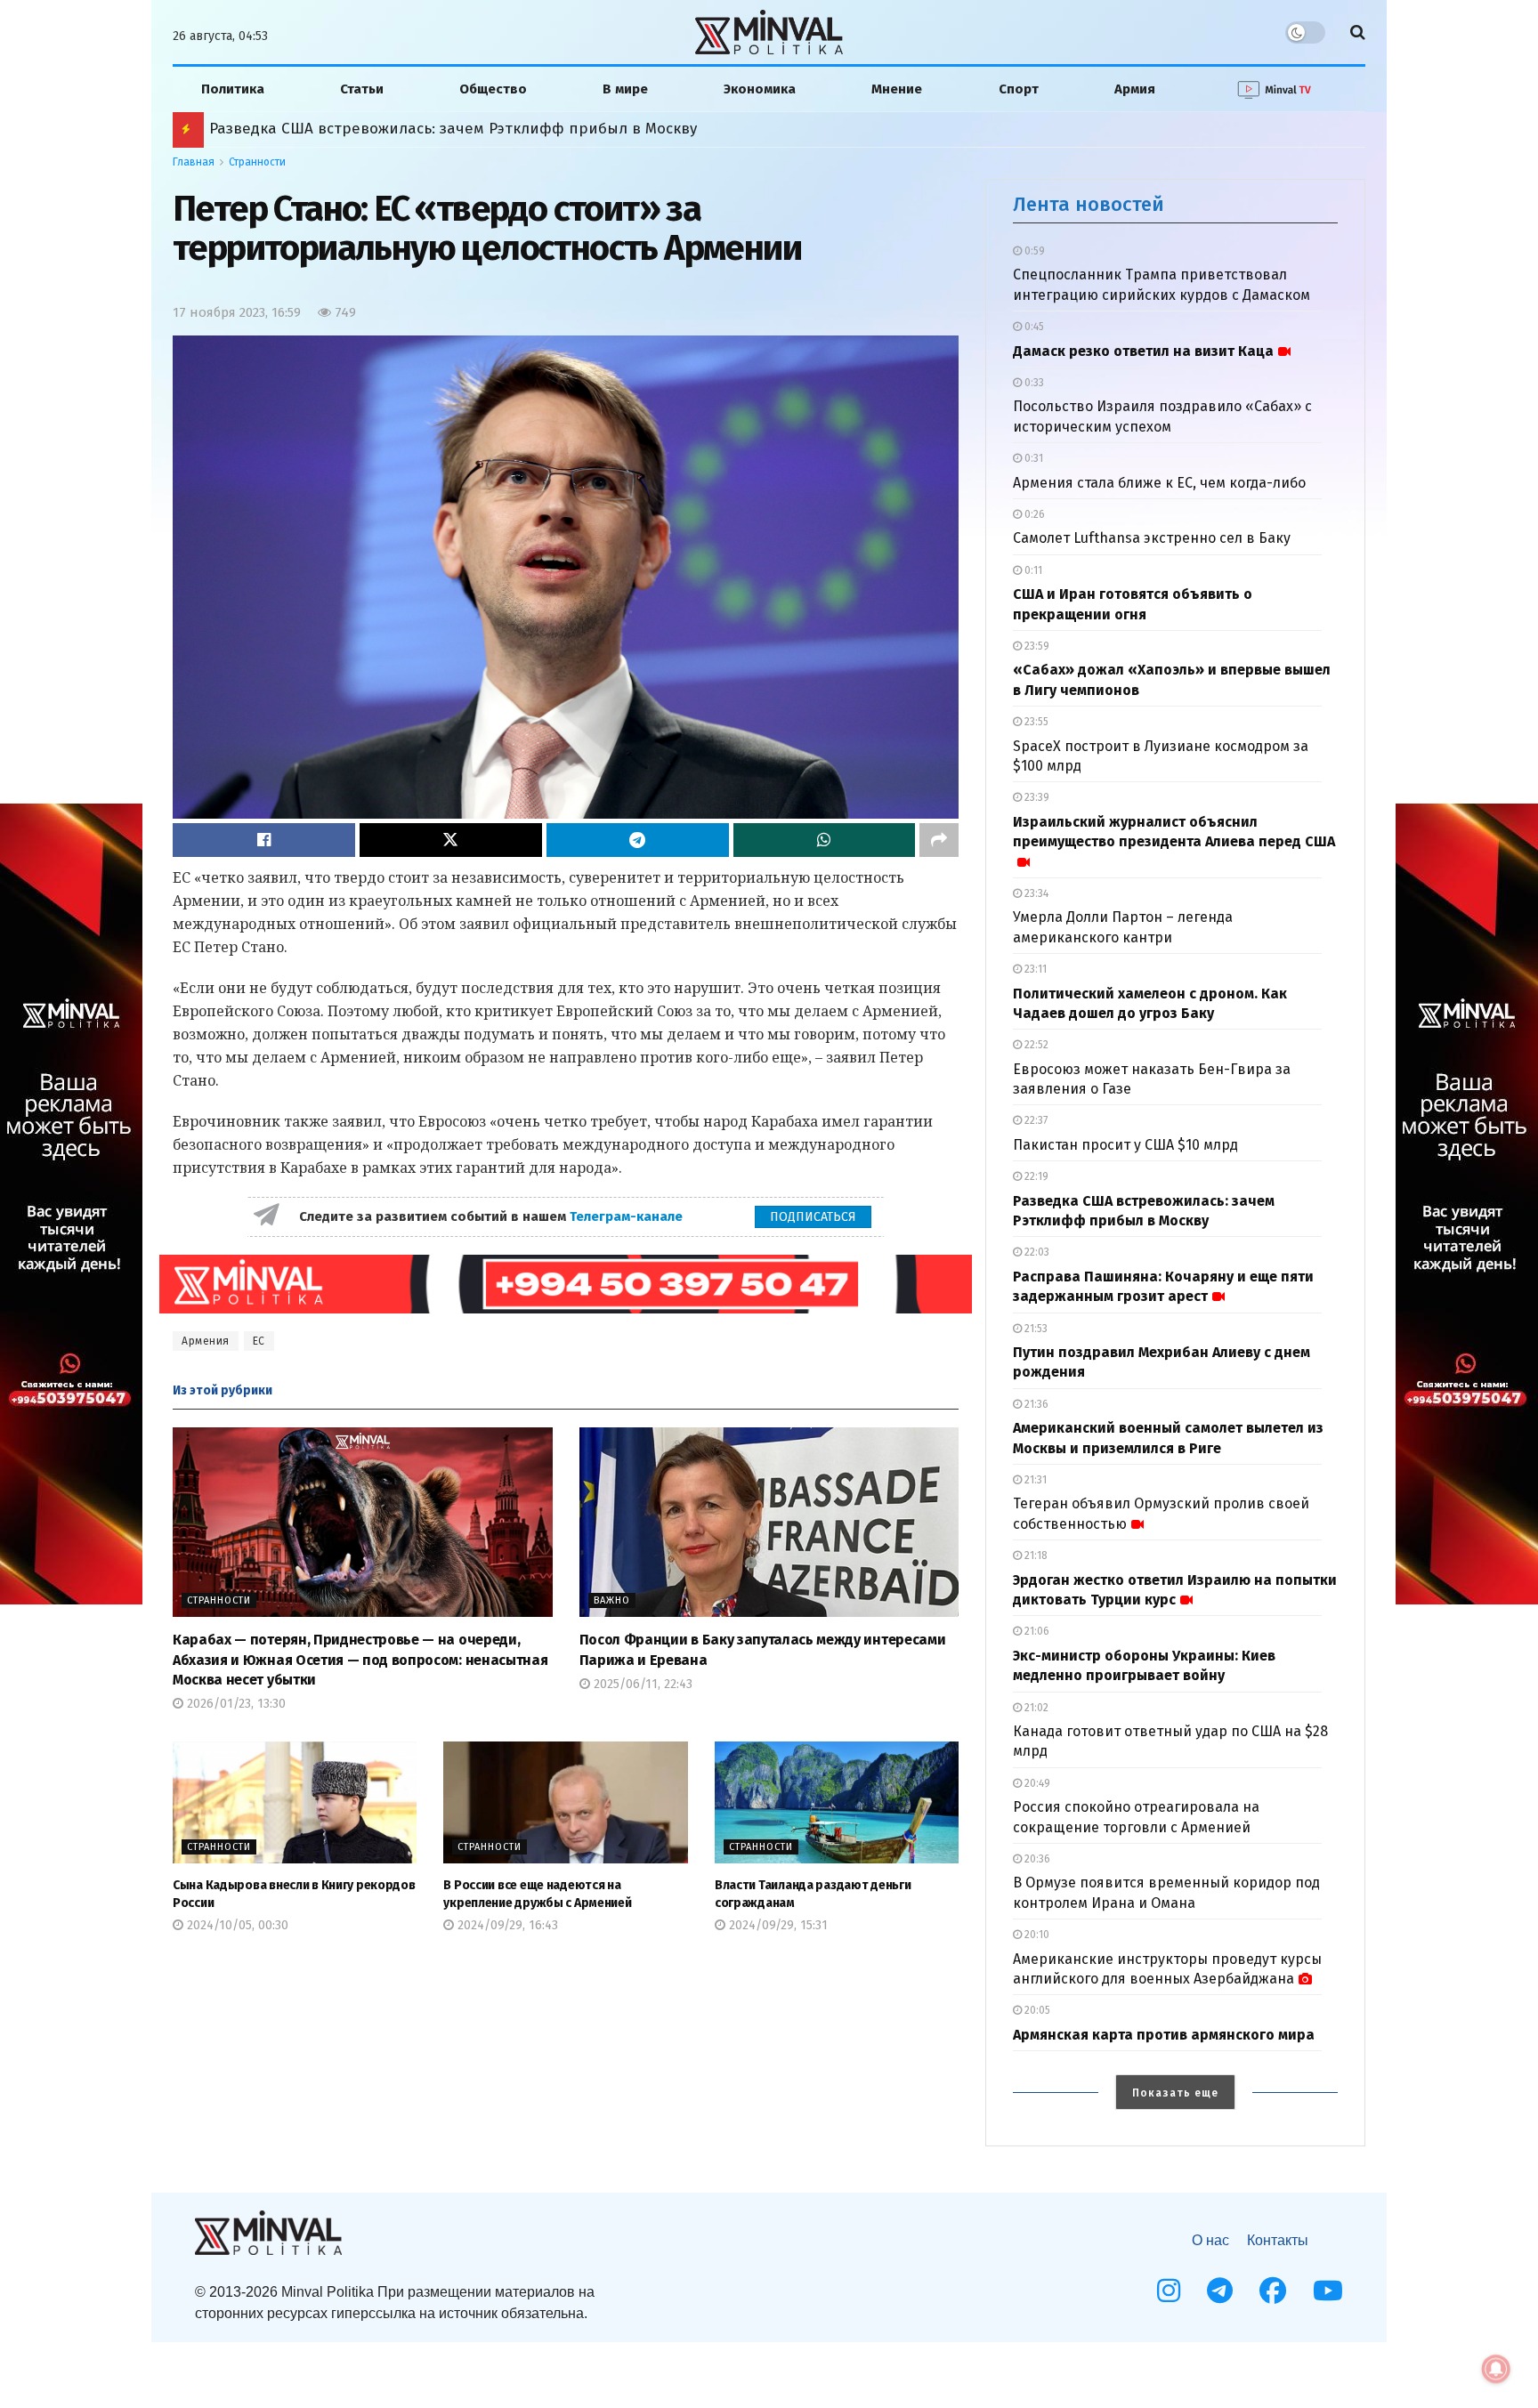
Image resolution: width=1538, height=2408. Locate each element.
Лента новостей (1089, 204)
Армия (1135, 89)
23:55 (1035, 722)
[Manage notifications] (1496, 2369)
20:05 (1036, 2010)
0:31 (1032, 458)
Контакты (1278, 2240)
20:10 (1036, 1935)
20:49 (1036, 1783)
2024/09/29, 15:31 (777, 1925)
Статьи (362, 89)
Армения (206, 1341)
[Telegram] (1220, 2291)
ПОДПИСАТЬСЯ (813, 1217)
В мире (625, 89)
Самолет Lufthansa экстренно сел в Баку (1152, 538)
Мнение (897, 89)
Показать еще (1175, 2093)
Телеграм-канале (628, 1216)
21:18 (1035, 1556)
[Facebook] (1273, 2291)
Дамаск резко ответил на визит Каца (1143, 351)
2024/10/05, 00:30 (236, 1925)
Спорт (1019, 89)
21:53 (1035, 1329)
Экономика (760, 89)
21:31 (1034, 1480)
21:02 (1035, 1708)
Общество (493, 89)
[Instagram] (1169, 2291)
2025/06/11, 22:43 (641, 1684)
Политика (233, 89)
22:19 (1035, 1176)
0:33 (1033, 383)
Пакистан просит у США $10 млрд (1125, 1145)
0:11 (1032, 570)
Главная (194, 162)
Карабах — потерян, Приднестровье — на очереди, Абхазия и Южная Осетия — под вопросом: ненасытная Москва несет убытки (360, 1660)
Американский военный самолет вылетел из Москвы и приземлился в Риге (475, 129)
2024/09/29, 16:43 (506, 1925)
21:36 (1035, 1404)
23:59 (1036, 646)
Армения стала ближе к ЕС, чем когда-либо (1159, 483)
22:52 (1035, 1045)
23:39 (1036, 797)
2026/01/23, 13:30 (235, 1704)
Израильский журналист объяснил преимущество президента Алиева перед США (1174, 832)
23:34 (1035, 893)
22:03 (1036, 1252)
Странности (257, 162)
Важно (612, 1600)
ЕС (259, 1341)
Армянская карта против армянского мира (1164, 2035)
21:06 (1036, 1631)
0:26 (1033, 514)
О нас (1210, 2240)
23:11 (1034, 969)
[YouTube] (1328, 2291)
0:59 (1033, 251)
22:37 (1035, 1120)
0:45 (1033, 327)
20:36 (1036, 1859)
